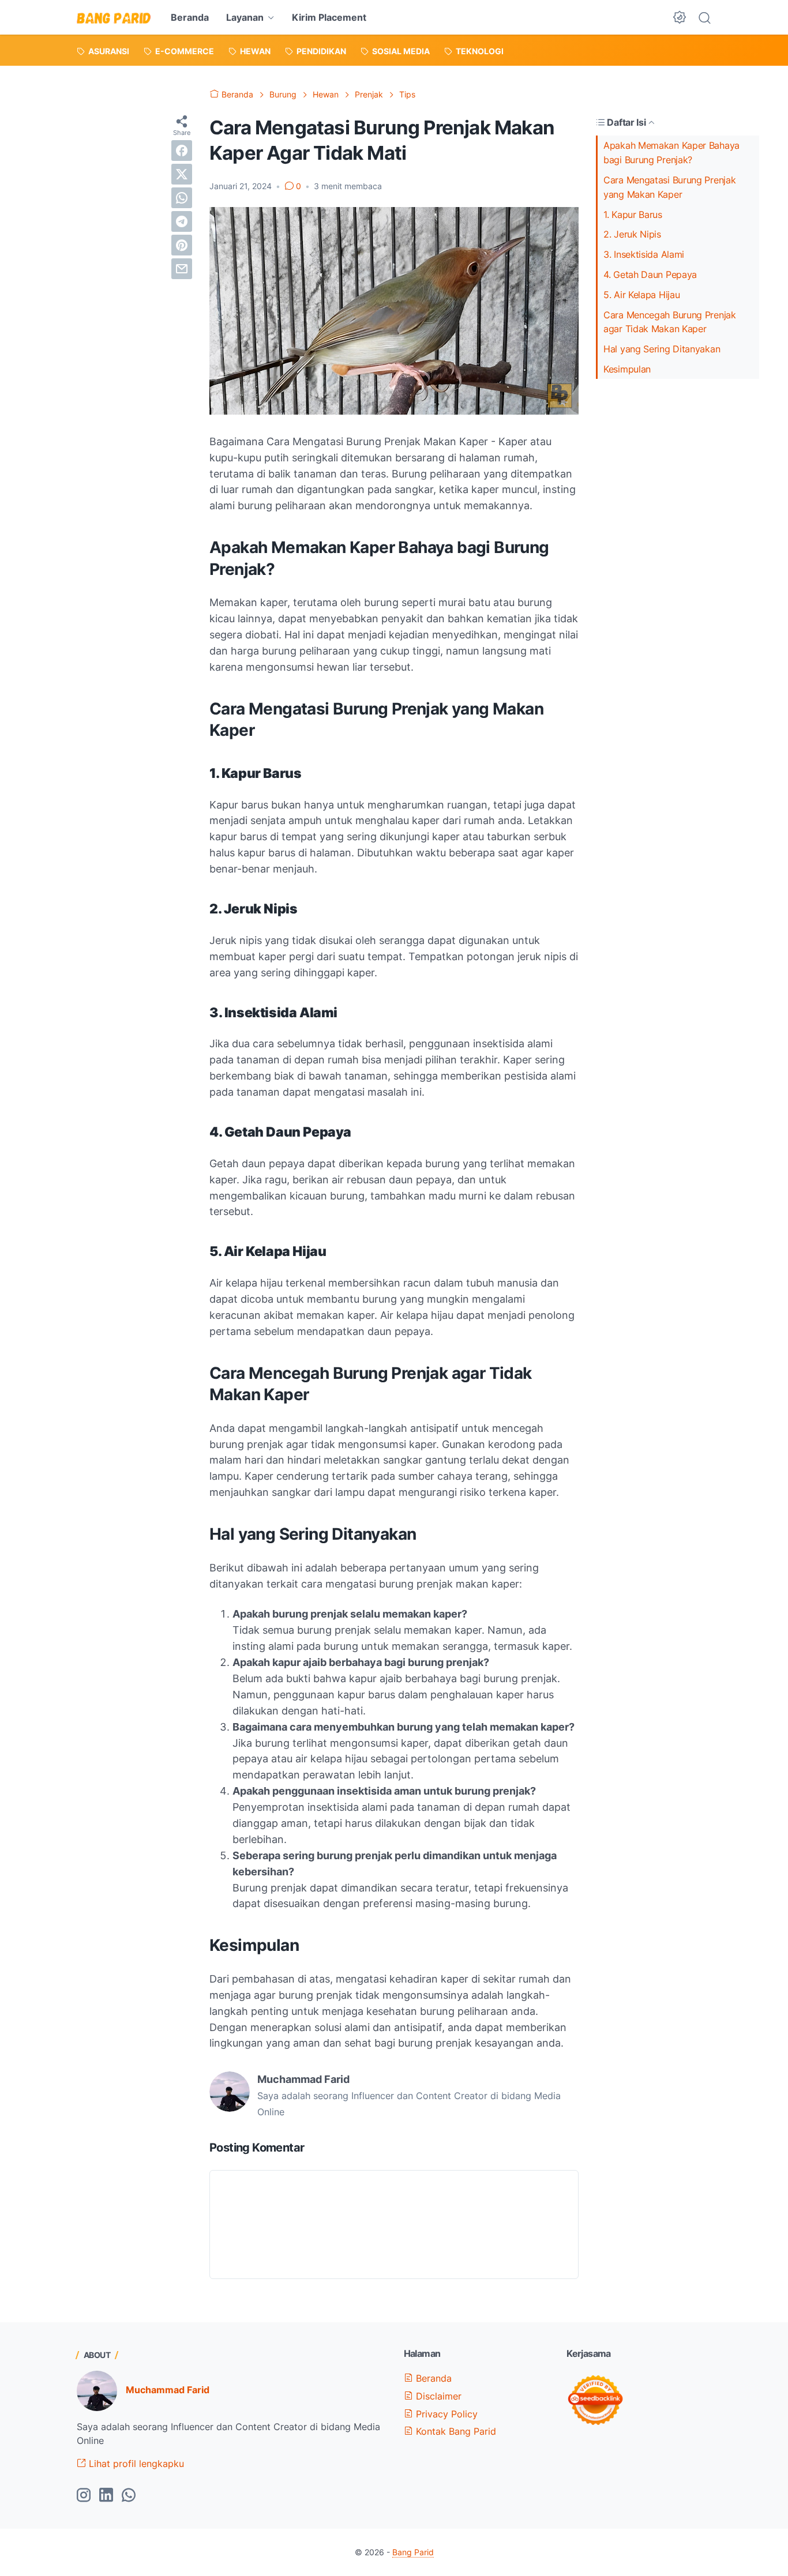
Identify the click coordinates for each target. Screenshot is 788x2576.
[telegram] (182, 221)
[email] (182, 269)
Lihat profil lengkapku (135, 2464)
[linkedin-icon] (106, 2496)
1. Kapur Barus (633, 215)
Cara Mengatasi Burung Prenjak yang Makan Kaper (669, 187)
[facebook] (182, 151)
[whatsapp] (182, 198)
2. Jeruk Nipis (632, 234)
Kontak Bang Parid (455, 2431)
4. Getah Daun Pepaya (650, 274)
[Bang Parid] (114, 17)
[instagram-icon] (84, 2496)
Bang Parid (413, 2552)
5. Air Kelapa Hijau (641, 295)
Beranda (190, 17)
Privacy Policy (445, 2414)
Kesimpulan (627, 369)
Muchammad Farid (168, 2390)
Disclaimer (437, 2396)
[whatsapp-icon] (129, 2496)
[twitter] (182, 174)
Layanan (245, 17)
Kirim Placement (329, 17)
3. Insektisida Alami (644, 254)
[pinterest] (182, 245)
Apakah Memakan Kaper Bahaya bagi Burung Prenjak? (671, 153)
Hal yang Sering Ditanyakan (662, 349)
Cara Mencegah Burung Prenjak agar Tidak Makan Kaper (670, 322)
